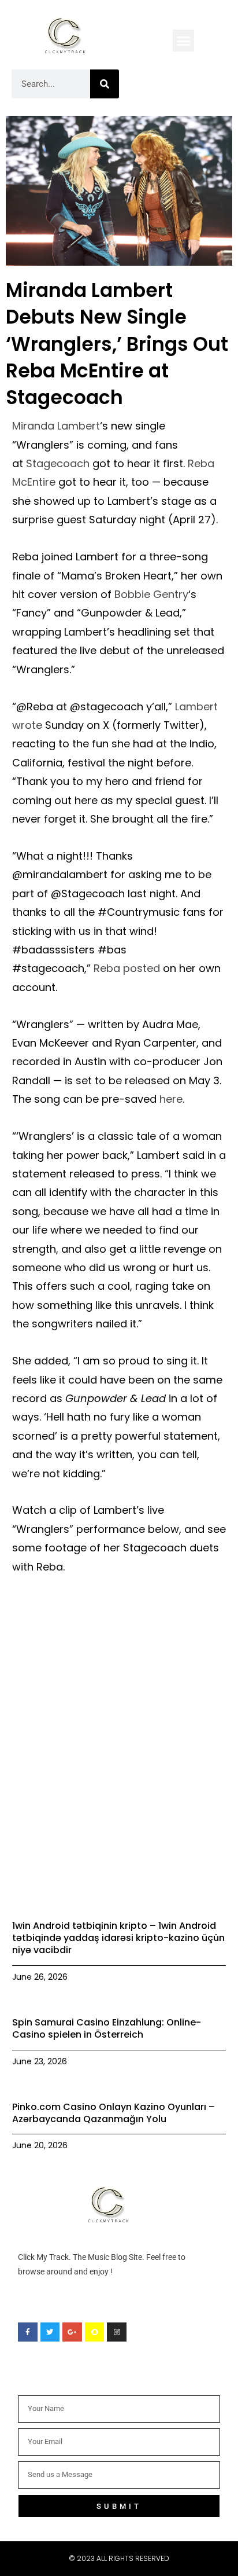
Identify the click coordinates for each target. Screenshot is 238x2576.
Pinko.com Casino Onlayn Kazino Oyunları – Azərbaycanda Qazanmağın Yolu (114, 2113)
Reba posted (127, 968)
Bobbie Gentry (151, 594)
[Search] (105, 84)
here (171, 1099)
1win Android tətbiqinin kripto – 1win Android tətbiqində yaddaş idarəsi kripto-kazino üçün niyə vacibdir (118, 1938)
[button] (184, 41)
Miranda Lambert (56, 426)
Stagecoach (58, 463)
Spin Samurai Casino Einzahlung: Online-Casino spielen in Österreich (107, 2028)
